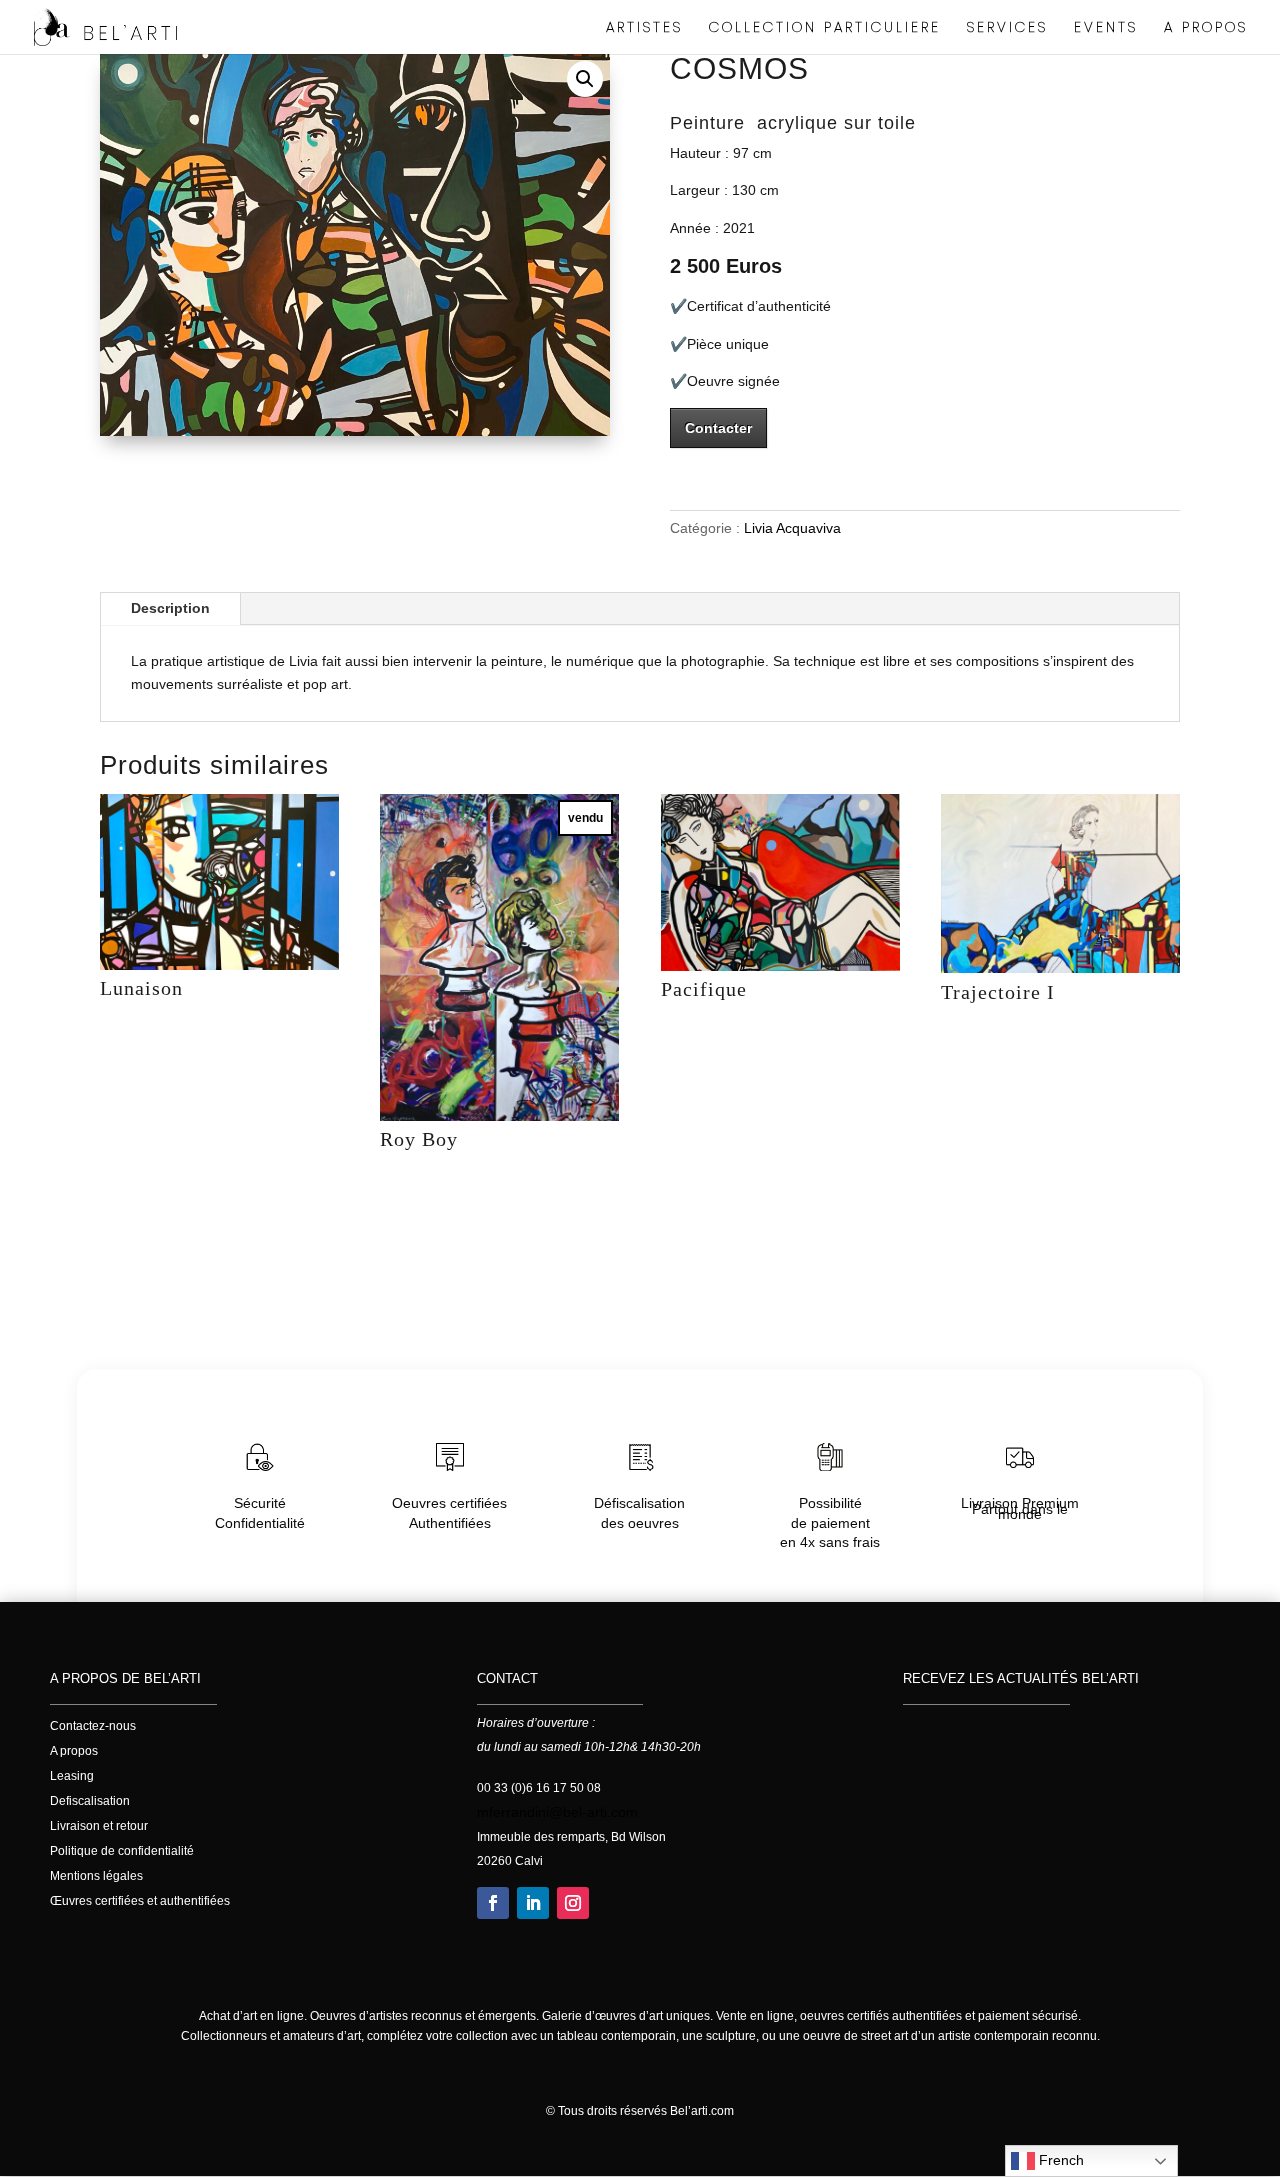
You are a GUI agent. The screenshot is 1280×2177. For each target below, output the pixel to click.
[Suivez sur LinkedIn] (533, 1903)
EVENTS (1106, 28)
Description (170, 608)
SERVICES (1007, 28)
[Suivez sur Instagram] (573, 1903)
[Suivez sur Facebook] (493, 1903)
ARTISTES (644, 28)
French (1059, 2160)
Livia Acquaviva (792, 528)
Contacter (718, 428)
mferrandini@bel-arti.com (557, 1812)
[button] (585, 79)
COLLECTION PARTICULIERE (825, 28)
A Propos (1206, 28)
